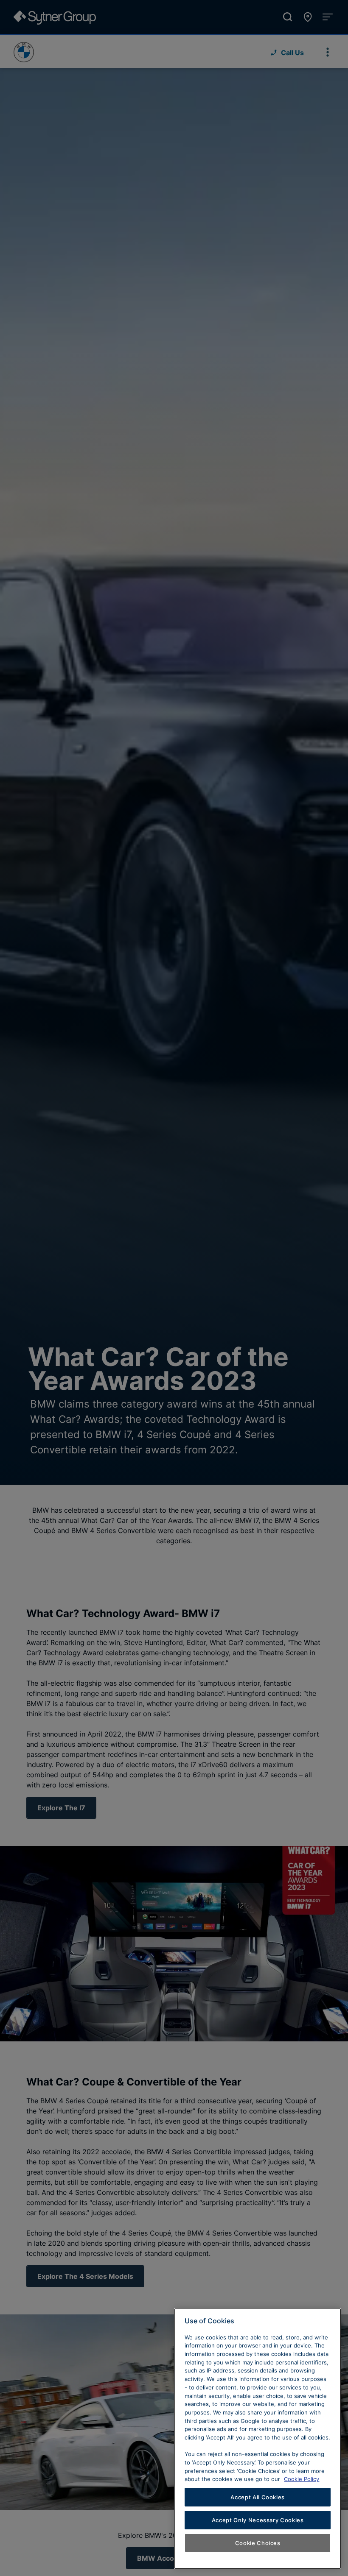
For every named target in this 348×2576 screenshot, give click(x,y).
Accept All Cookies (258, 2497)
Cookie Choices (258, 2543)
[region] (258, 2439)
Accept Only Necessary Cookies (258, 2520)
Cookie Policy (302, 2479)
